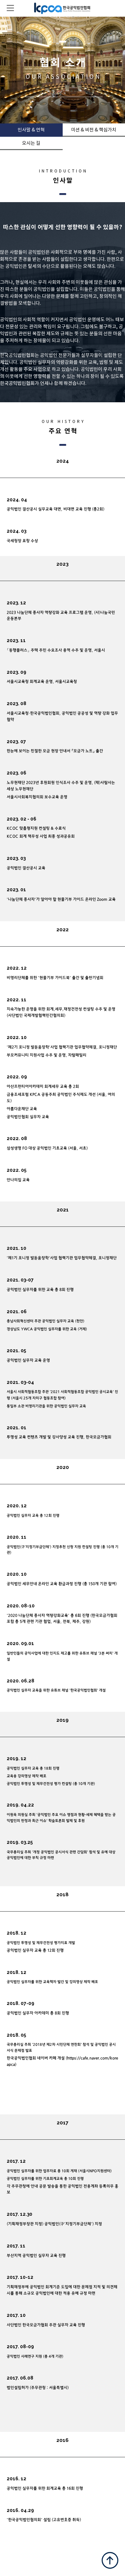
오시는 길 (31, 143)
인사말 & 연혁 (31, 130)
